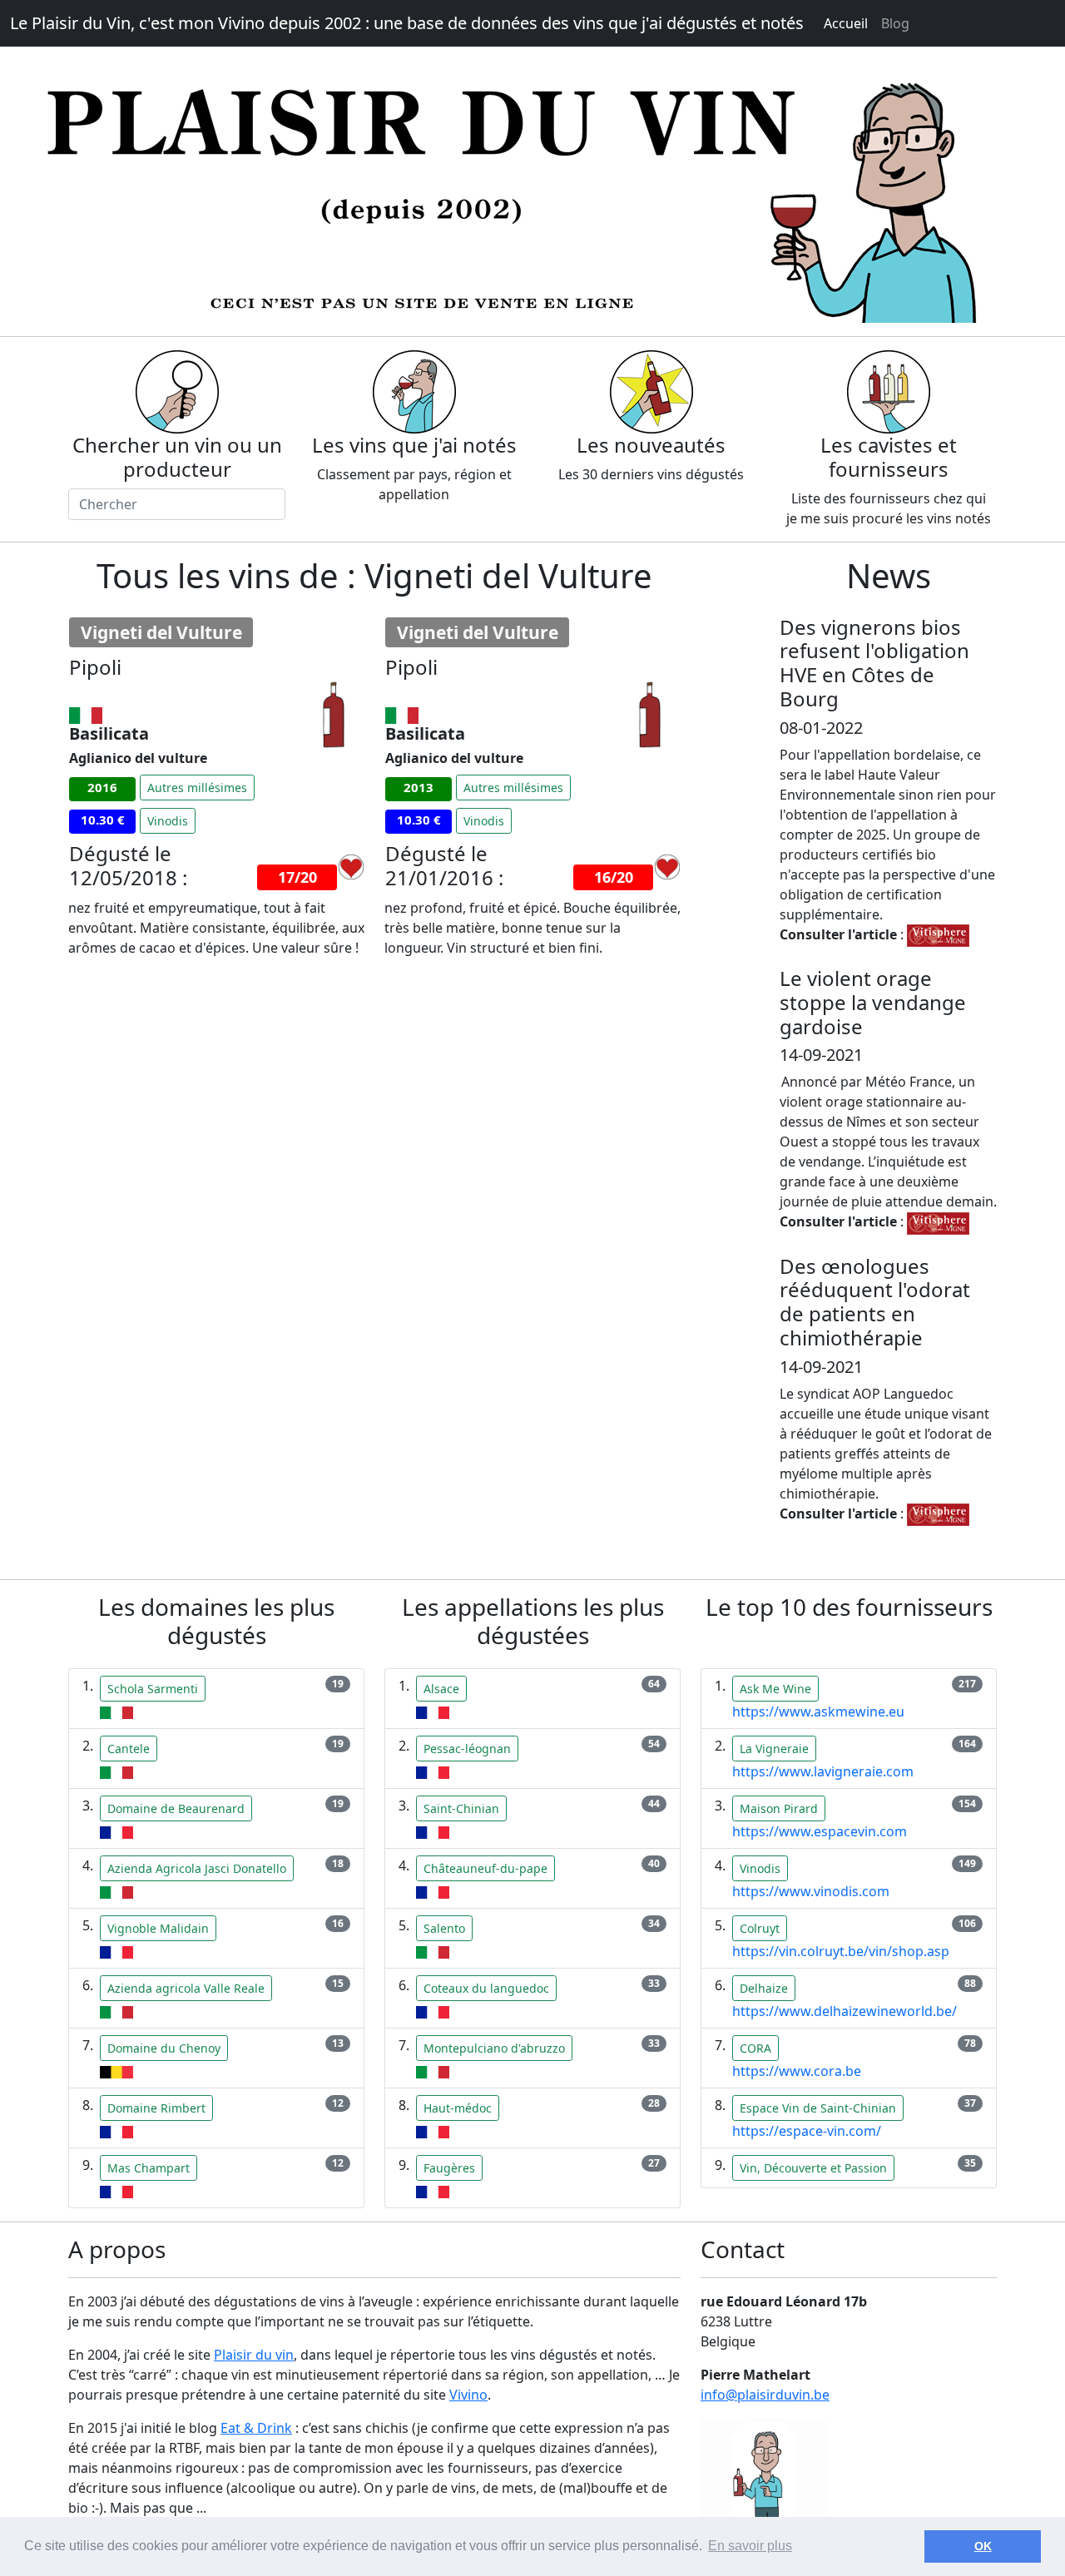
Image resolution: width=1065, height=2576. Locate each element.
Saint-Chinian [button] (461, 1808)
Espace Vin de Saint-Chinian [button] (818, 2108)
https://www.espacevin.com (820, 1831)
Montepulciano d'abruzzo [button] (494, 2048)
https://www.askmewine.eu (818, 1712)
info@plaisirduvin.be (765, 2395)
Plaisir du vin (254, 2355)
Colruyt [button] (760, 1928)
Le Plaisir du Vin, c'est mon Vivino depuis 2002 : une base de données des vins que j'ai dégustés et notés (407, 23)
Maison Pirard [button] (779, 1808)
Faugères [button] (449, 2168)
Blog (895, 23)
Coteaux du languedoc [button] (486, 1988)
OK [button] (983, 2546)
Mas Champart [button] (149, 2168)
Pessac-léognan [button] (467, 1749)
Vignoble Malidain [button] (158, 1928)
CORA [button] (755, 2048)
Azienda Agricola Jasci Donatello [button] (197, 1868)
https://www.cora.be (797, 2071)
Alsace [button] (441, 1689)
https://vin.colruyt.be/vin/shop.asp (841, 1951)
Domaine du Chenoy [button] (164, 2048)
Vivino (468, 2395)
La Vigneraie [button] (774, 1749)
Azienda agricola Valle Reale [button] (186, 1988)
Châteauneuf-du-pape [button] (485, 1868)
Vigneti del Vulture (161, 632)
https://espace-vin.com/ (807, 2131)
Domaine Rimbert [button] (156, 2108)
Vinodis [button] (168, 821)
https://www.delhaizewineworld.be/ (845, 2011)
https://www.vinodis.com (811, 1891)
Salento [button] (444, 1928)
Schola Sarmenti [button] (153, 1689)
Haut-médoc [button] (458, 2108)
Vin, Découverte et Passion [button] (813, 2168)
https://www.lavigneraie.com (823, 1771)
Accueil (846, 23)
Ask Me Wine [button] (775, 1689)
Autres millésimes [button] (197, 788)
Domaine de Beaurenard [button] (176, 1808)
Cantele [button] (129, 1749)
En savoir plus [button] (750, 2546)
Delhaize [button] (764, 1988)
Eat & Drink (256, 2428)
